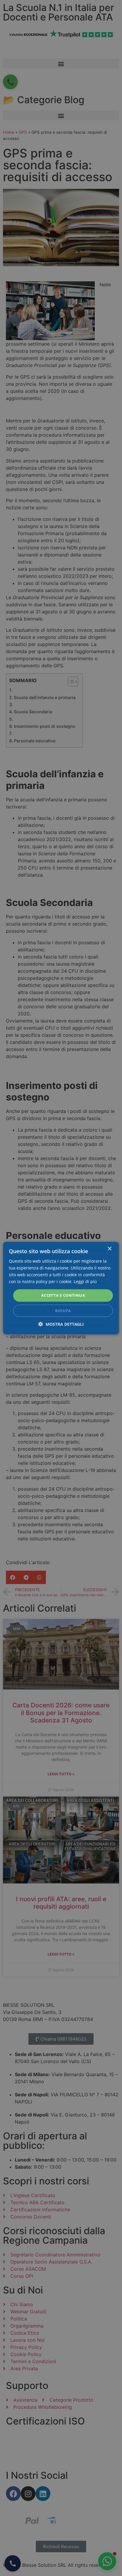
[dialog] (61, 1288)
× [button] (109, 1249)
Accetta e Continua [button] (63, 1295)
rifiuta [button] (63, 1311)
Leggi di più (85, 1281)
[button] (61, 1324)
